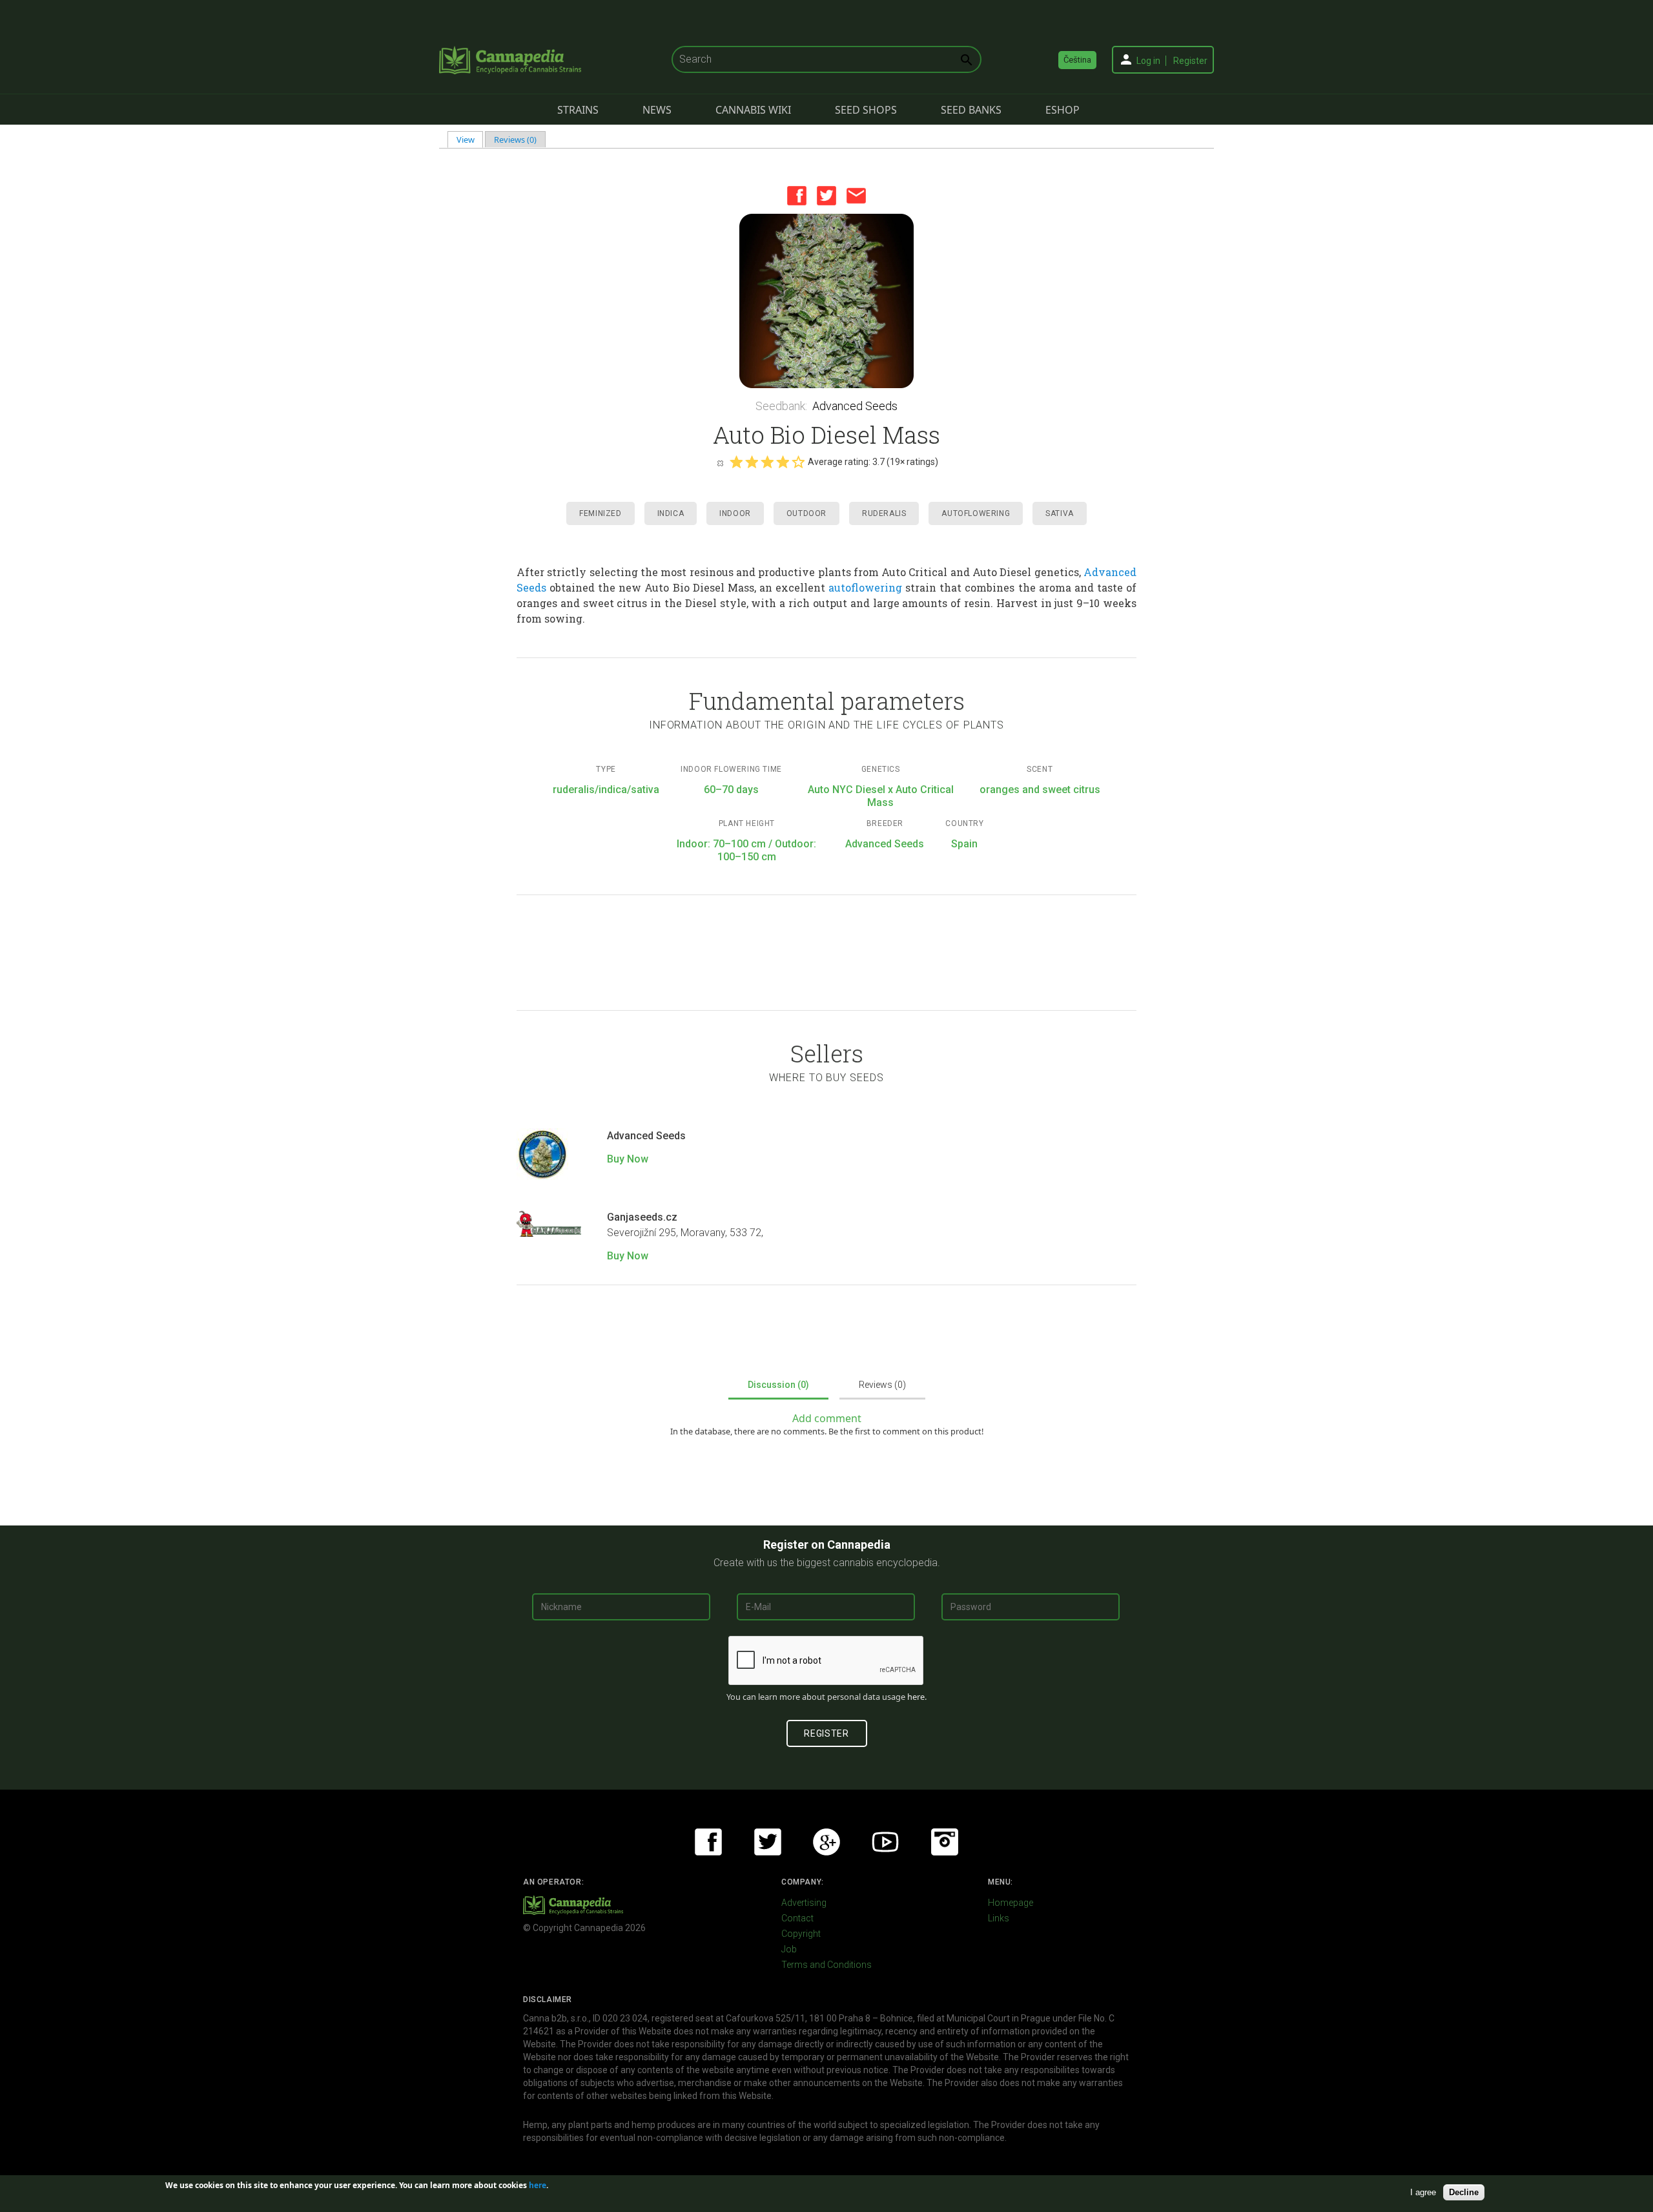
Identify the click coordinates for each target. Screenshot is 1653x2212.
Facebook (797, 196)
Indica (671, 513)
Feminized (600, 513)
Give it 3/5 (767, 462)
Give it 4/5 (783, 462)
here (916, 1697)
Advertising (804, 1903)
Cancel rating (720, 462)
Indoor (735, 513)
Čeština (1077, 60)
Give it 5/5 (798, 462)
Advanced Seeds (855, 406)
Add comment (827, 1418)
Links (999, 1918)
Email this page (856, 196)
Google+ (826, 1842)
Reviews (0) (515, 140)
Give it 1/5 (736, 462)
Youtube (885, 1842)
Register (1190, 61)
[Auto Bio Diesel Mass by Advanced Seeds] (826, 301)
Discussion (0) (778, 1385)
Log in (1148, 61)
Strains (578, 110)
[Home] (510, 60)
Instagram (945, 1842)
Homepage (1011, 1903)
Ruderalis (884, 513)
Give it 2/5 (752, 462)
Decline (1464, 2192)
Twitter (826, 196)
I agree (1423, 2192)
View (470, 140)
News (657, 110)
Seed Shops (866, 110)
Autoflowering (976, 513)
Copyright (801, 1934)
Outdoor (806, 513)
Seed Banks (971, 110)
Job (789, 1949)
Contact (797, 1918)
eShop (1063, 110)
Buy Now (628, 1159)
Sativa (1060, 513)
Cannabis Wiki (753, 110)
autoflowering (865, 587)
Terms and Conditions (826, 1965)
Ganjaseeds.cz (642, 1217)
